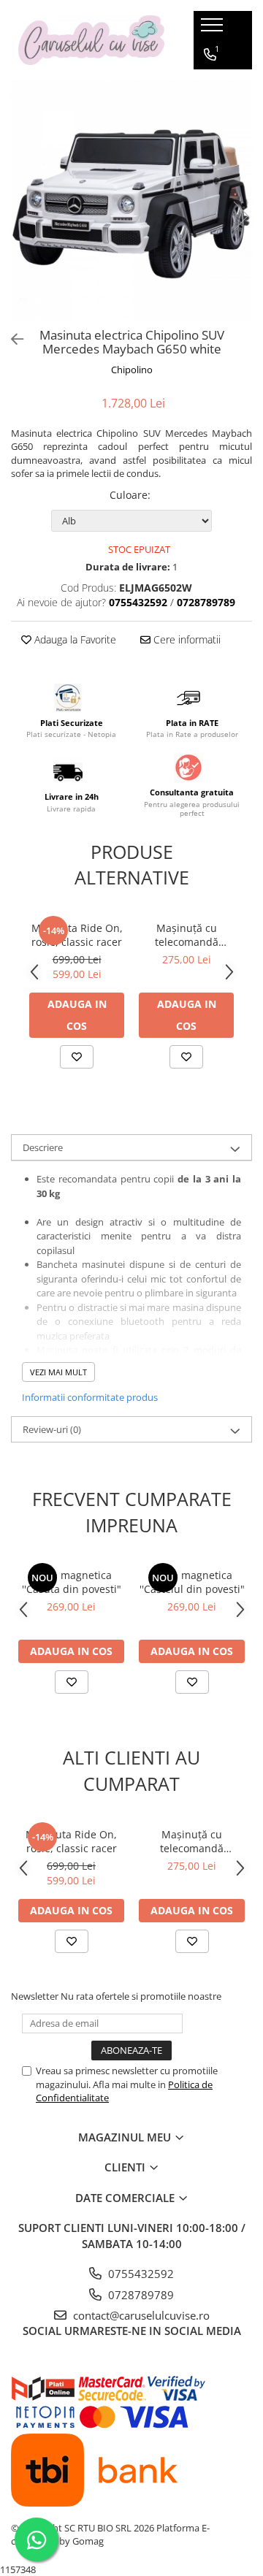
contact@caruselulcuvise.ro (140, 2315)
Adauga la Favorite (74, 639)
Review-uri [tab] (52, 1429)
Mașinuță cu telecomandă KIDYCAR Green (187, 935)
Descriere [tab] (43, 1147)
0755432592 (140, 2274)
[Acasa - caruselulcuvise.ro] (91, 41)
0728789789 (140, 2295)
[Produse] (214, 29)
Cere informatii (186, 639)
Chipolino (132, 370)
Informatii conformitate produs (90, 1397)
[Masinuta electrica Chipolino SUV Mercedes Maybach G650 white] (131, 201)
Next (240, 216)
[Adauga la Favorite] (77, 1057)
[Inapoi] (11, 339)
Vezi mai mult (58, 1372)
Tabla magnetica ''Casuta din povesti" (72, 1582)
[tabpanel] (131, 201)
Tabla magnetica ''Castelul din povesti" (192, 1582)
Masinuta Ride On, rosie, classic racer (77, 935)
